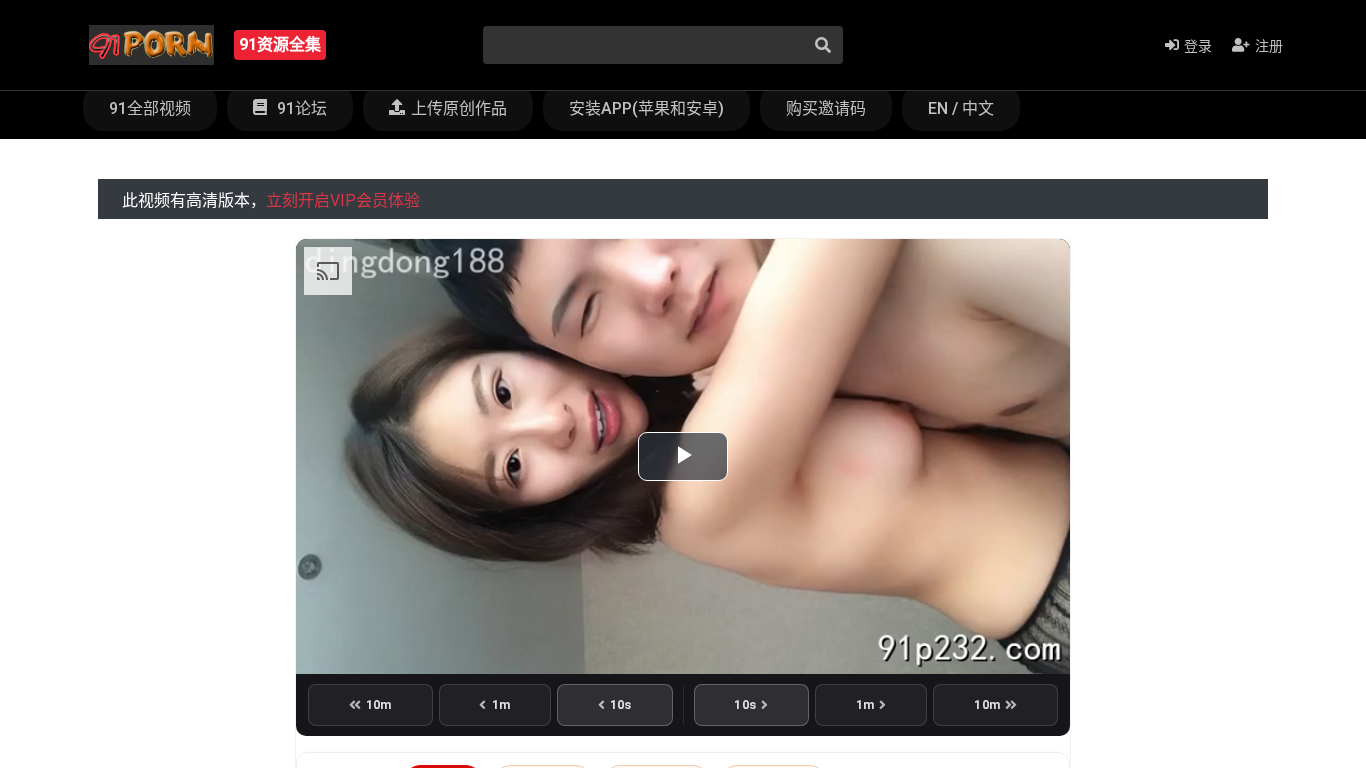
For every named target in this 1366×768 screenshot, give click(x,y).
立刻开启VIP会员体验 (343, 200)
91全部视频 (150, 108)
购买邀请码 (826, 108)
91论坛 (300, 108)
